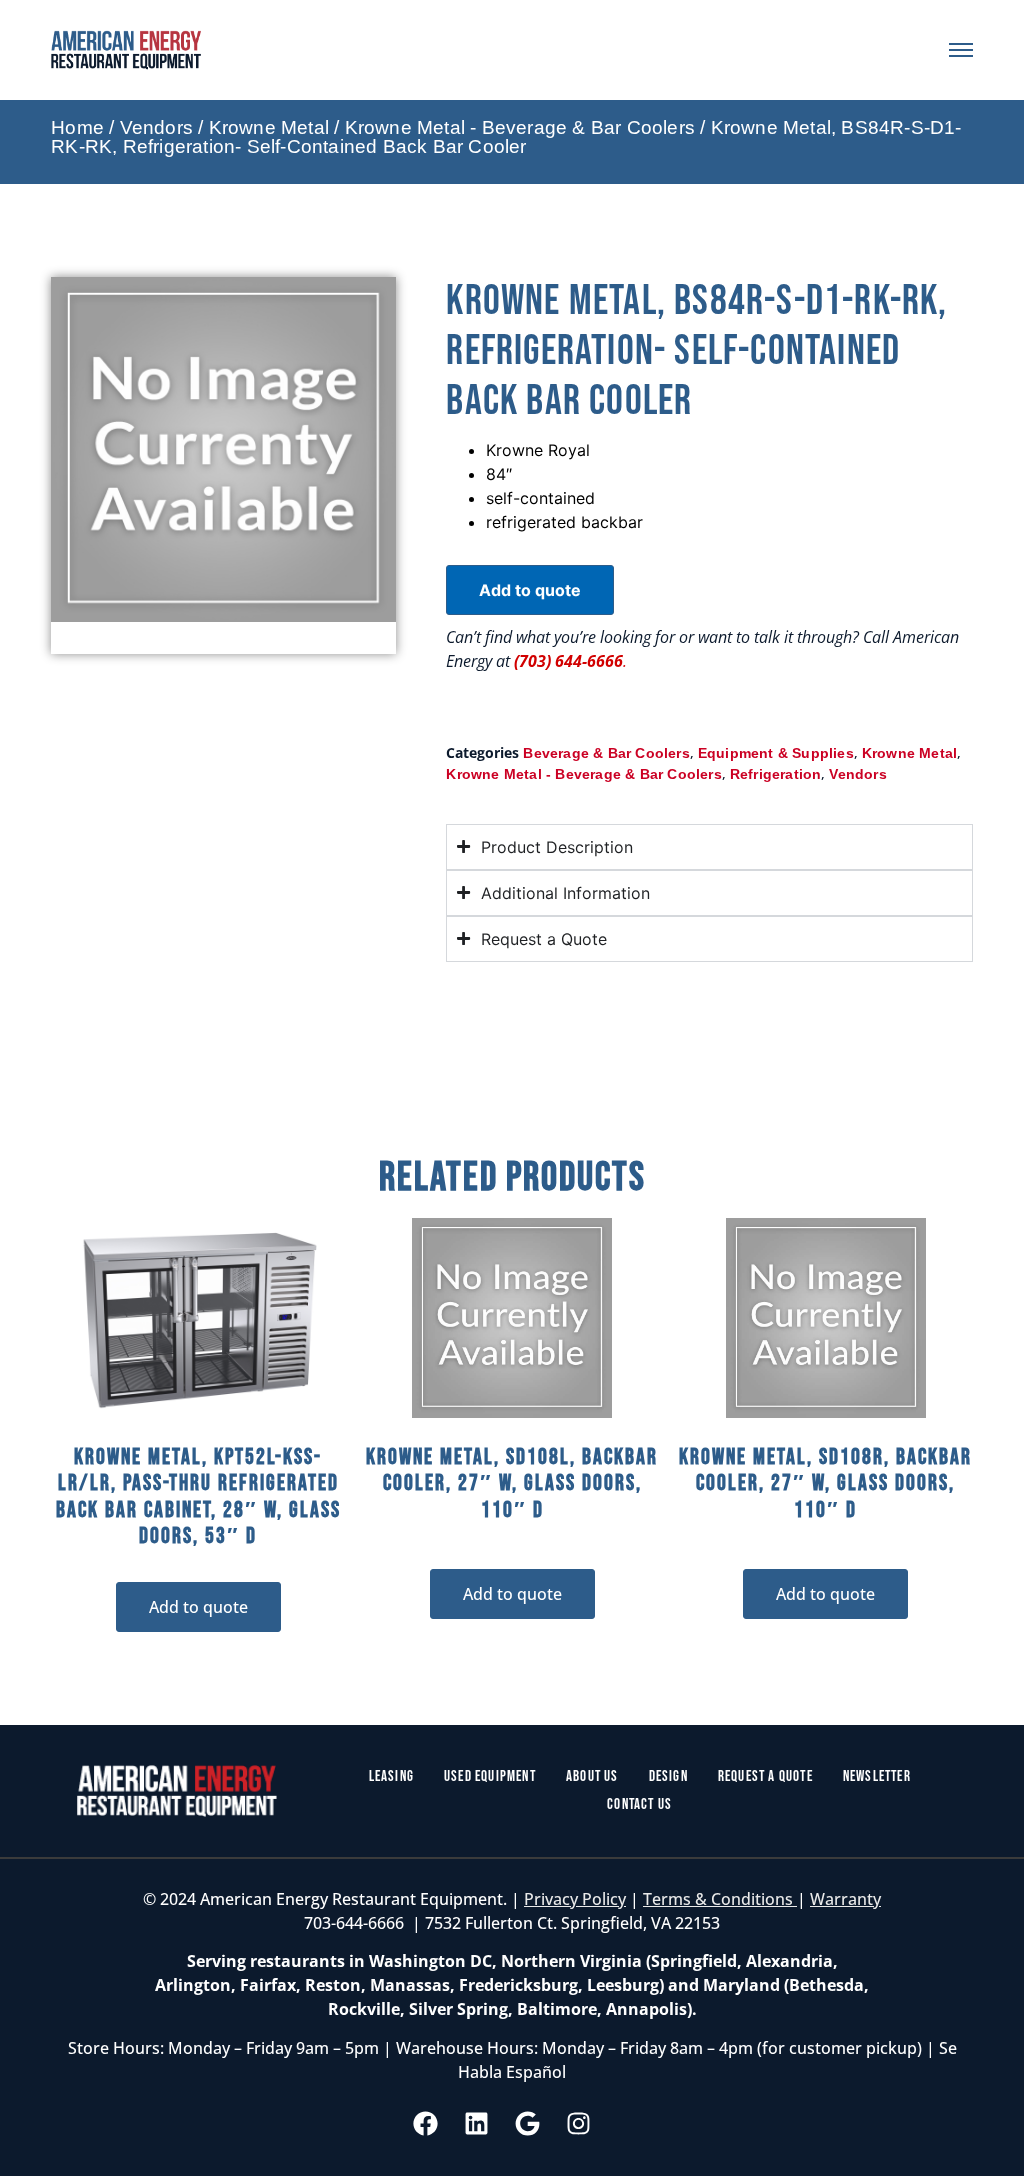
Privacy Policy (575, 1899)
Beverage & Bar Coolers (606, 753)
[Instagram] (579, 2123)
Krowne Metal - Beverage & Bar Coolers (520, 127)
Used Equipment (490, 1776)
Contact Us (639, 1804)
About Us (592, 1776)
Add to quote (530, 590)
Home (77, 127)
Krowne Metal (269, 127)
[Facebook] (426, 2123)
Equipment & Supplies (776, 753)
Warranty (845, 1899)
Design (668, 1776)
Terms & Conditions (720, 1899)
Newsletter (877, 1776)
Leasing (391, 1776)
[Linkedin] (477, 2123)
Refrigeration (776, 774)
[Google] (528, 2123)
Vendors (156, 127)
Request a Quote (765, 1776)
